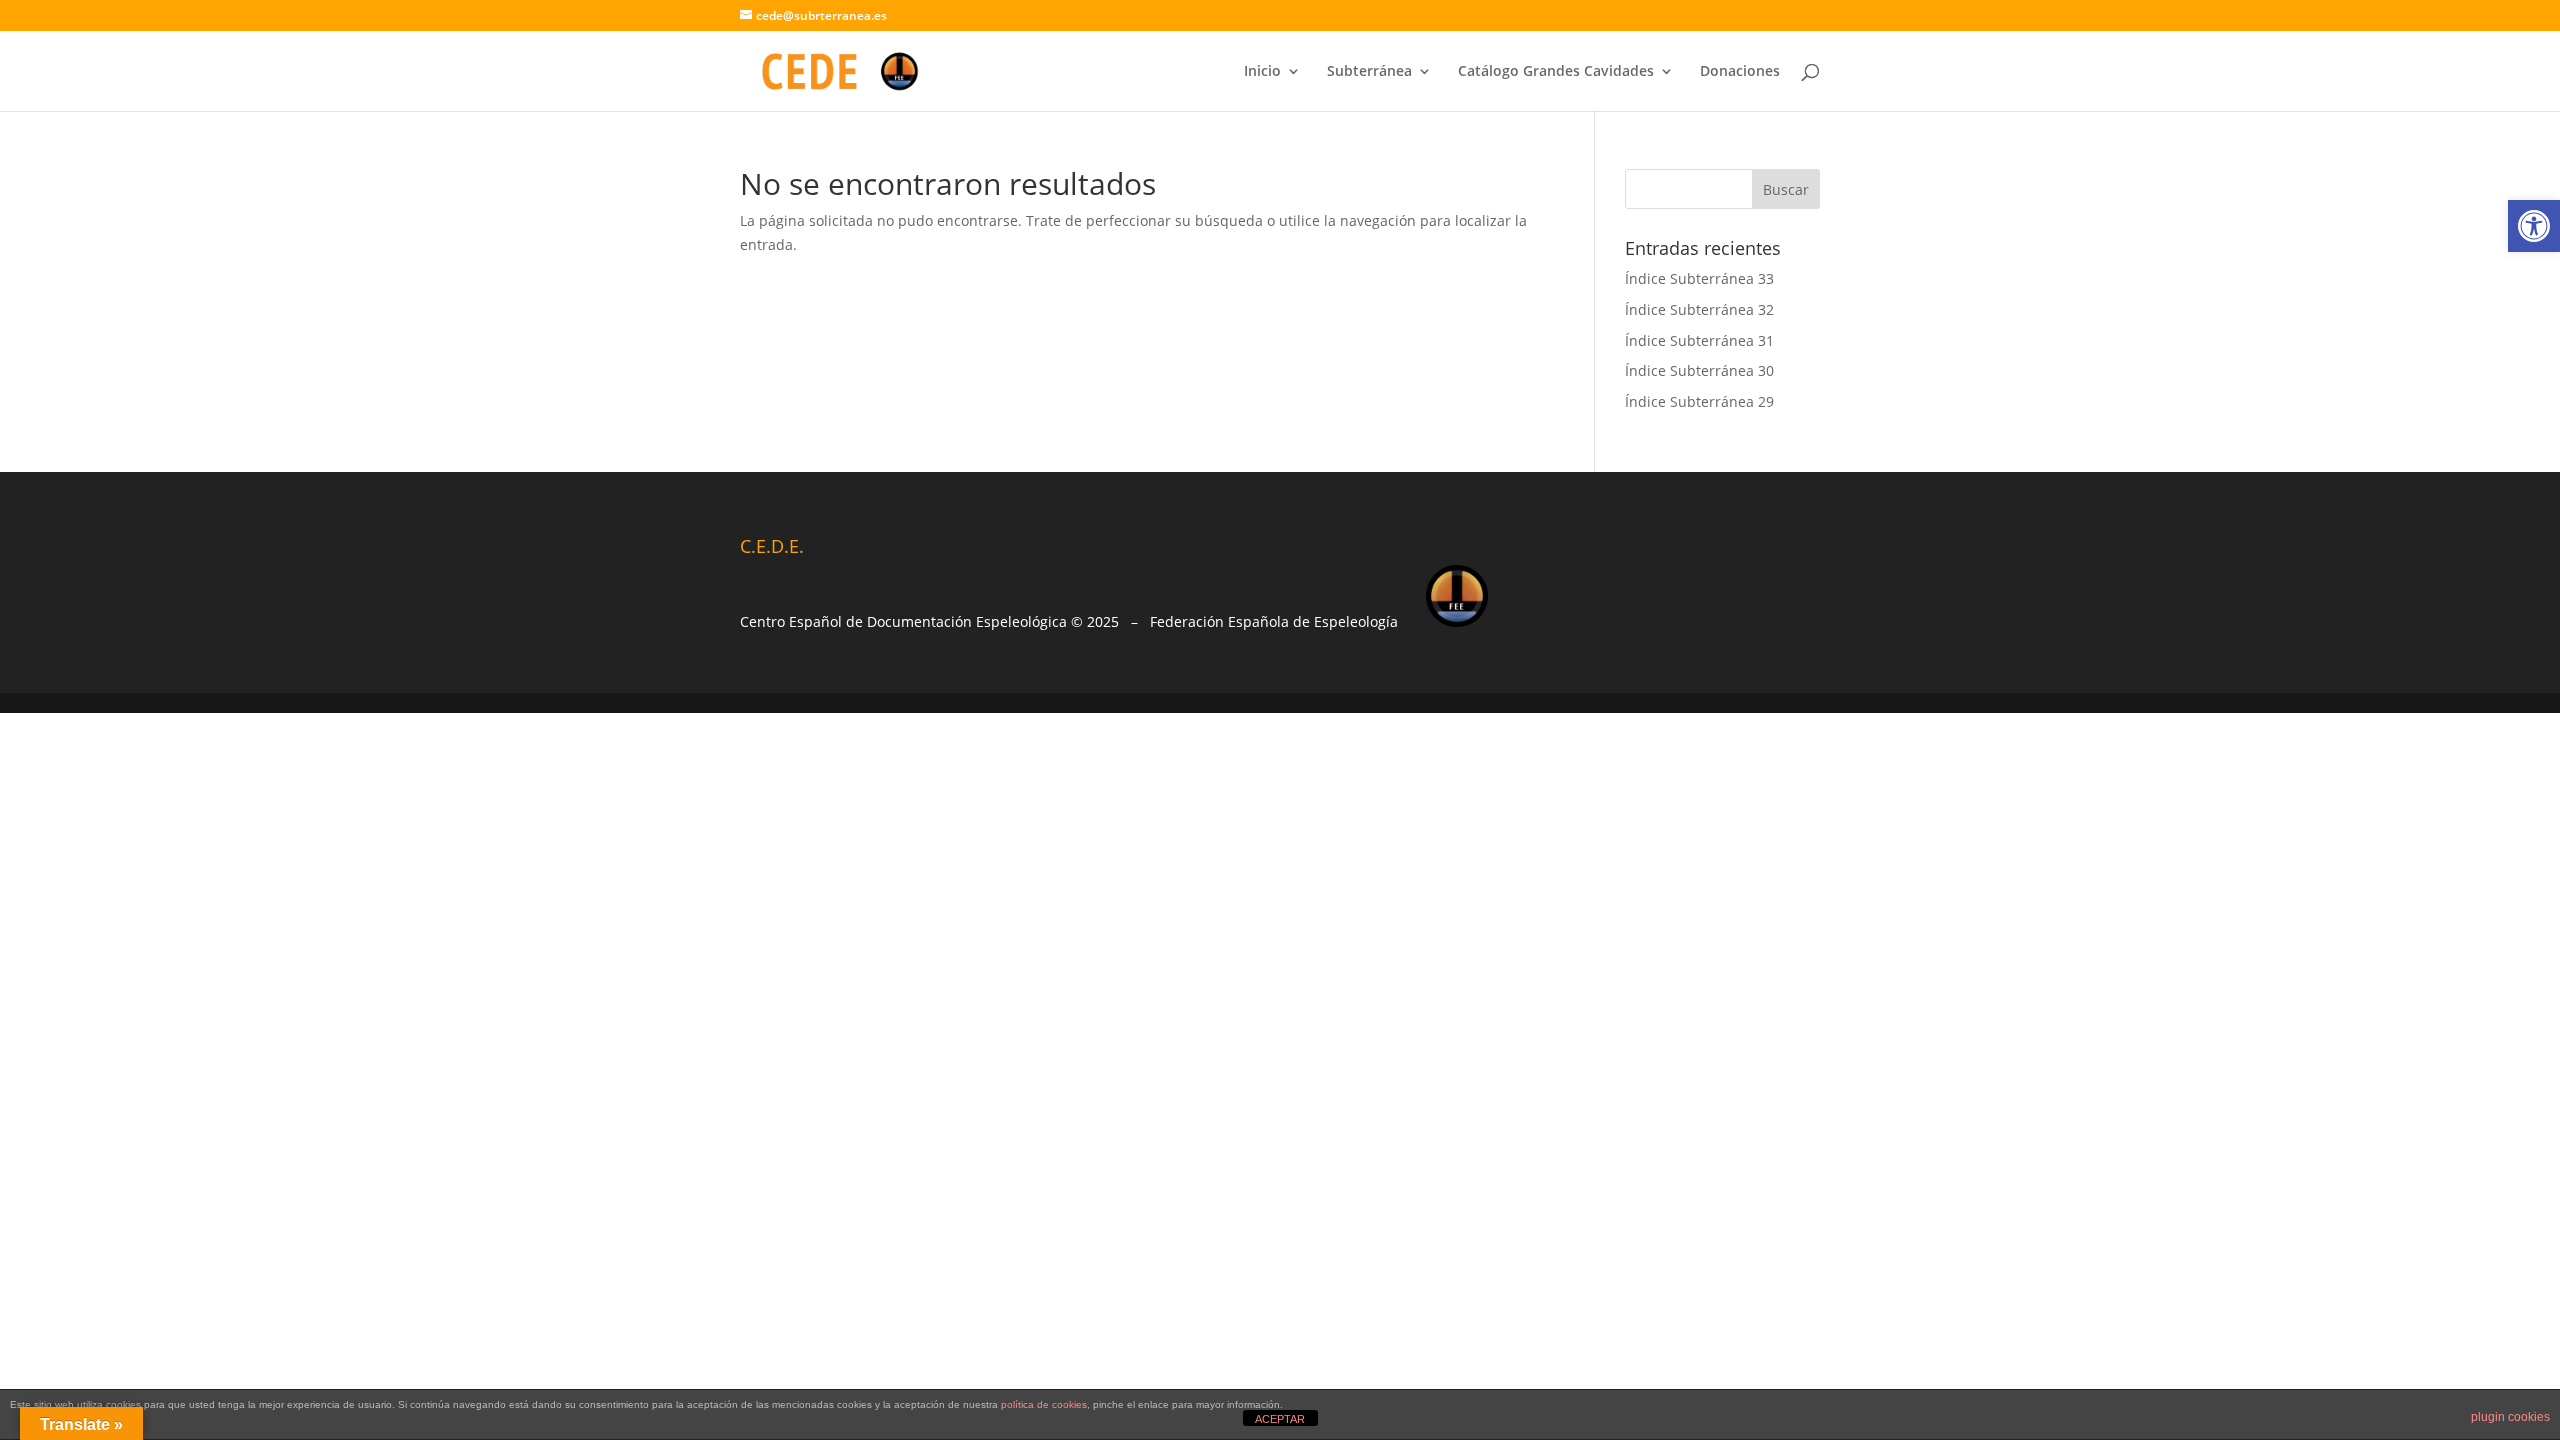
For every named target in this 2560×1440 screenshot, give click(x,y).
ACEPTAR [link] (1280, 1419)
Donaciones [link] (1740, 72)
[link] (2534, 226)
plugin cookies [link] (2510, 1417)
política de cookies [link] (1044, 1404)
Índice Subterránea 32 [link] (1699, 309)
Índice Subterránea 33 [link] (1699, 278)
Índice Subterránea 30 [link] (1699, 370)
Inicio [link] (1262, 72)
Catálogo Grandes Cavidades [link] (1556, 72)
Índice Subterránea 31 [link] (1699, 340)
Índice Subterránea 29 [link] (1699, 401)
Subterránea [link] (1369, 72)
